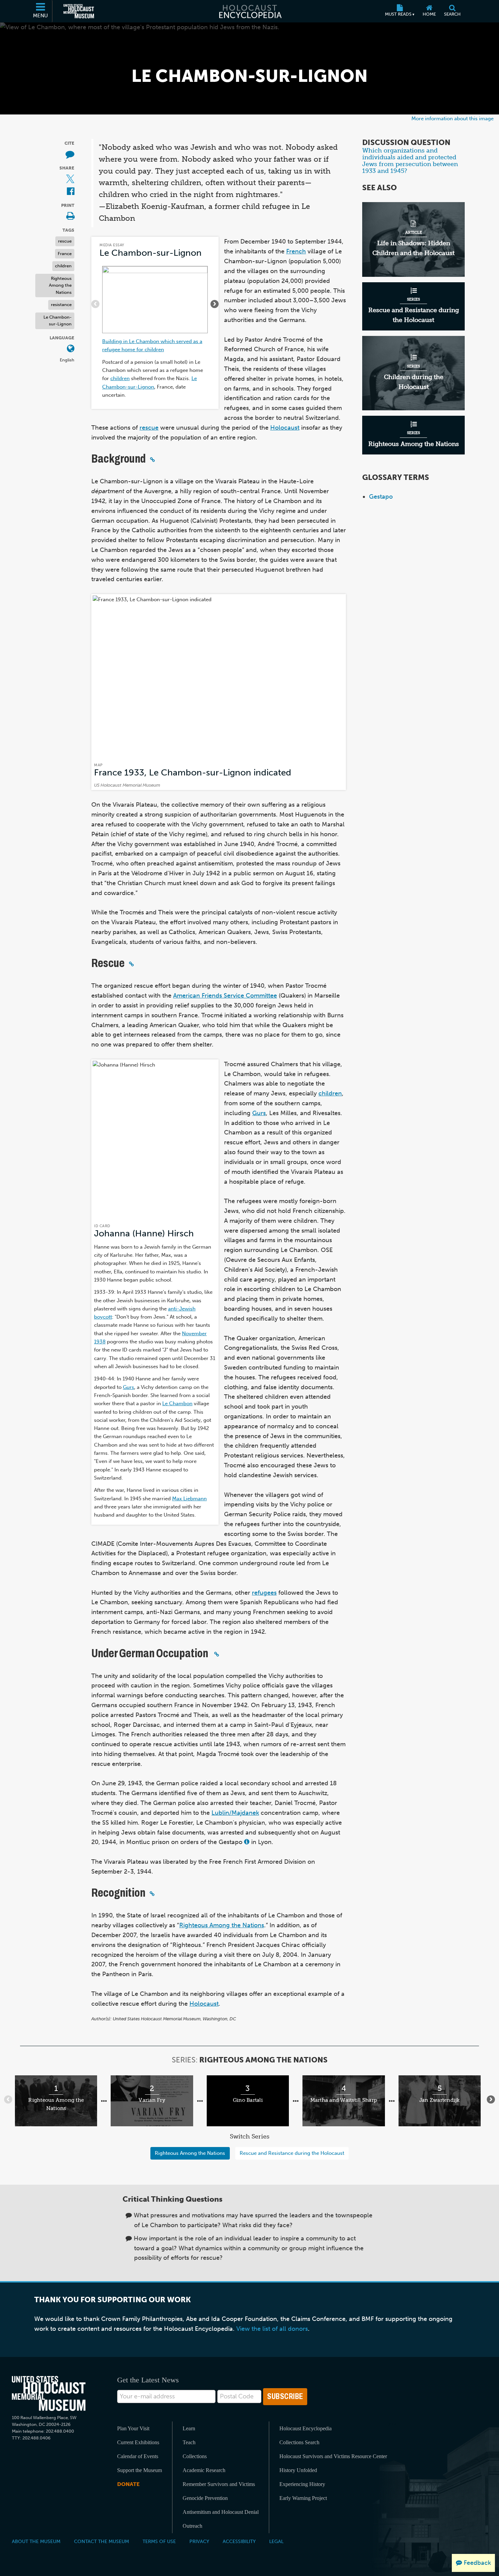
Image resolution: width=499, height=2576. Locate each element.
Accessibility (239, 2541)
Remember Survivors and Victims (219, 2484)
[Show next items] (215, 304)
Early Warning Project (303, 2498)
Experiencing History (302, 2484)
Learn (189, 2428)
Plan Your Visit (133, 2428)
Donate (128, 2484)
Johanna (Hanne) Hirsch (144, 1233)
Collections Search (299, 2442)
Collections (195, 2456)
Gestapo (381, 497)
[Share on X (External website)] (70, 179)
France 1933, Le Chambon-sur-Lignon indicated (193, 773)
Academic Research (204, 2470)
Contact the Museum (101, 2541)
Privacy (199, 2541)
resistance (61, 305)
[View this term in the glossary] (247, 1842)
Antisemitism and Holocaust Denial (221, 2512)
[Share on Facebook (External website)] (71, 192)
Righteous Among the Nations (60, 285)
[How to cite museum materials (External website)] (70, 154)
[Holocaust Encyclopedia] (250, 11)
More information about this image (452, 118)
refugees (264, 1593)
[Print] (70, 217)
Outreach (192, 2526)
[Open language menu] (71, 349)
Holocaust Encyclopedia (306, 2428)
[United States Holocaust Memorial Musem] (49, 2393)
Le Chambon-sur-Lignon (58, 320)
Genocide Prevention (205, 2498)
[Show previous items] (95, 304)
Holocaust (285, 428)
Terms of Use (159, 2541)
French (296, 251)
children (63, 266)
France (65, 253)
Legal (276, 2541)
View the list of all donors (272, 2329)
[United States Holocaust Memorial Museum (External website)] (79, 11)
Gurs (128, 1387)
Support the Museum (140, 2470)
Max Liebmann (189, 1498)
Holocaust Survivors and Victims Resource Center (333, 2456)
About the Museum (36, 2541)
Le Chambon (177, 1403)
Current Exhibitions (138, 2442)
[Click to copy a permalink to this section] (152, 460)
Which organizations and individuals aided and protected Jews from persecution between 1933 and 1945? (410, 161)
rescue (65, 241)
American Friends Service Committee (225, 996)
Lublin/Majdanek (235, 1813)
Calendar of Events (138, 2456)
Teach (189, 2442)
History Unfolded (298, 2470)
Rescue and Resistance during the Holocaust (292, 2153)
